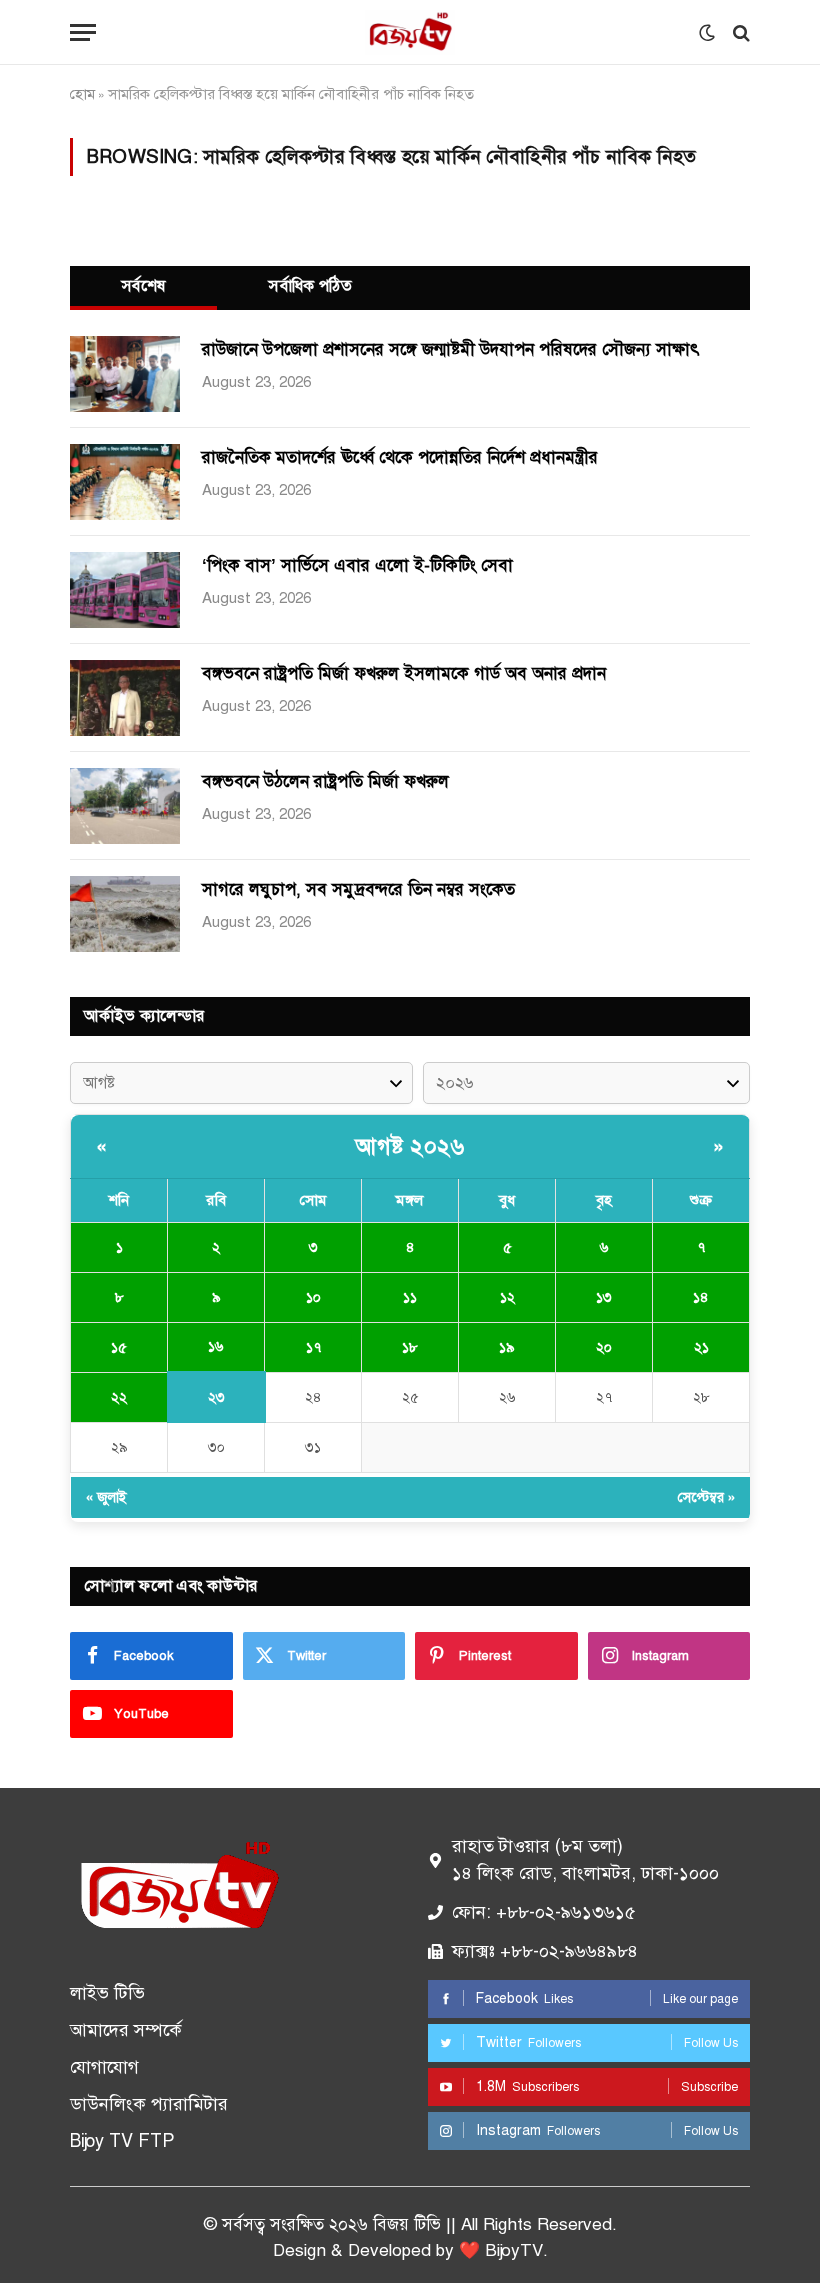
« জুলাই (106, 1497)
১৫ (119, 1347)
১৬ (216, 1346)
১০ (313, 1297)
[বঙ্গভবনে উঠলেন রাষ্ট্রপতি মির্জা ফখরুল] (125, 806)
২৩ (216, 1397)
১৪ (701, 1297)
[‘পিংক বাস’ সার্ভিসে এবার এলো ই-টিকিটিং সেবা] (125, 590)
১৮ (410, 1347)
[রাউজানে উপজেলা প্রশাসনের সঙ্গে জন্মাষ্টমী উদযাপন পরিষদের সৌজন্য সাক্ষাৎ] (125, 374)
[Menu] (83, 32)
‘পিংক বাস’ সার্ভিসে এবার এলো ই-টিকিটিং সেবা (357, 565)
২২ (119, 1397)
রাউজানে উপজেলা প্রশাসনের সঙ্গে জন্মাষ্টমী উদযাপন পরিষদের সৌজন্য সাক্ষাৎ (451, 349)
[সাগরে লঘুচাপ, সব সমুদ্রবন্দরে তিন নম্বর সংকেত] (125, 914)
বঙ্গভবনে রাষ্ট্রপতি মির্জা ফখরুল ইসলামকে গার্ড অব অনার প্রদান (404, 673)
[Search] (739, 32)
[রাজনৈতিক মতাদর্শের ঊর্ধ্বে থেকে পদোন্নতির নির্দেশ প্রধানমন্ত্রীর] (125, 482)
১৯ (507, 1347)
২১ (701, 1347)
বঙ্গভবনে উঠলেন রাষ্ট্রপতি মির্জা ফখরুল (325, 781)
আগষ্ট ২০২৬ (410, 1146)
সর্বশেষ (143, 286)
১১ (410, 1297)
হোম (82, 94)
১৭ (313, 1347)
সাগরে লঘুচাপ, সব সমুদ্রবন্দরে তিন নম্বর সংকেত (358, 889)
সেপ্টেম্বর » (706, 1497)
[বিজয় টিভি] (410, 32)
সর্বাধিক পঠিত (310, 286)
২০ (604, 1347)
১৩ (604, 1297)
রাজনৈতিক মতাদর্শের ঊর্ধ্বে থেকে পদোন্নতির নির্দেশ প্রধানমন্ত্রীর (400, 457)
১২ (507, 1297)
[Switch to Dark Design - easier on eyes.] (707, 33)
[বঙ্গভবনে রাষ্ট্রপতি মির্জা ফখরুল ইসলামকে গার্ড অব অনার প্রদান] (125, 698)
